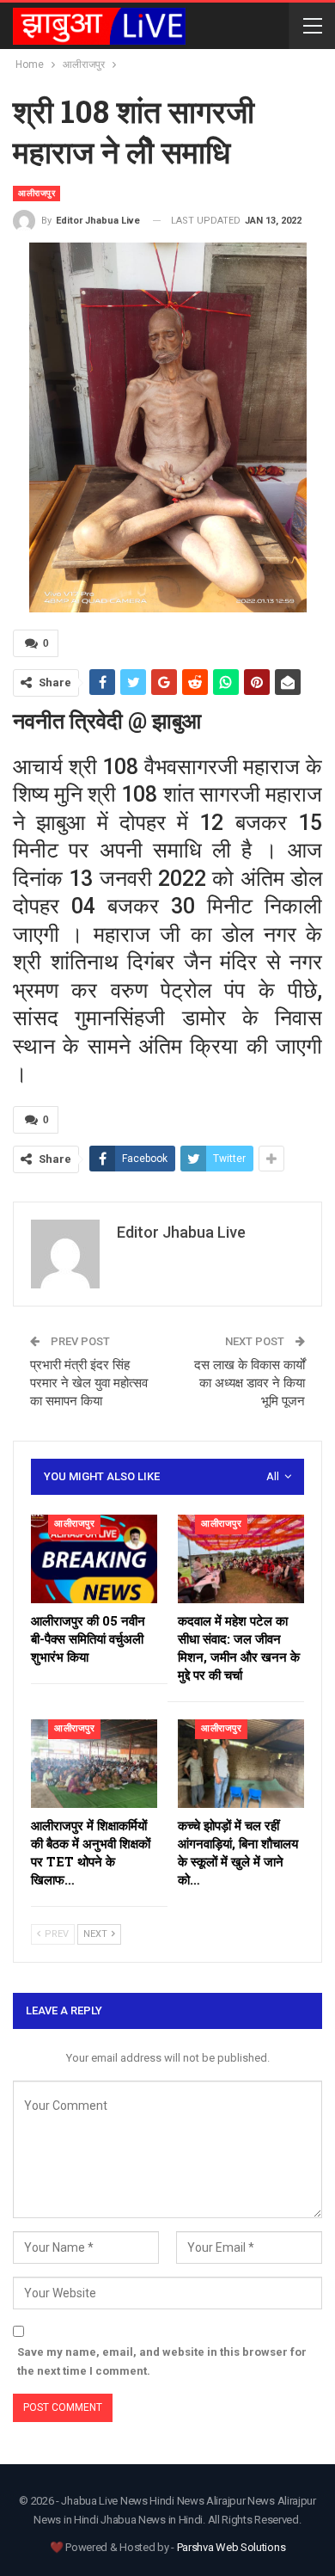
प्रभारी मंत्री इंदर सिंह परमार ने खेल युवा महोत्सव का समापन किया (89, 1383)
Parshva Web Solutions (231, 2547)
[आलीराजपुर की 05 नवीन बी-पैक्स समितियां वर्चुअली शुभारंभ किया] (94, 1559)
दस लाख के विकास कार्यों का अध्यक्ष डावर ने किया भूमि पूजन (250, 1383)
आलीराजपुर (37, 193)
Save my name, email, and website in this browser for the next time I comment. (162, 2361)
